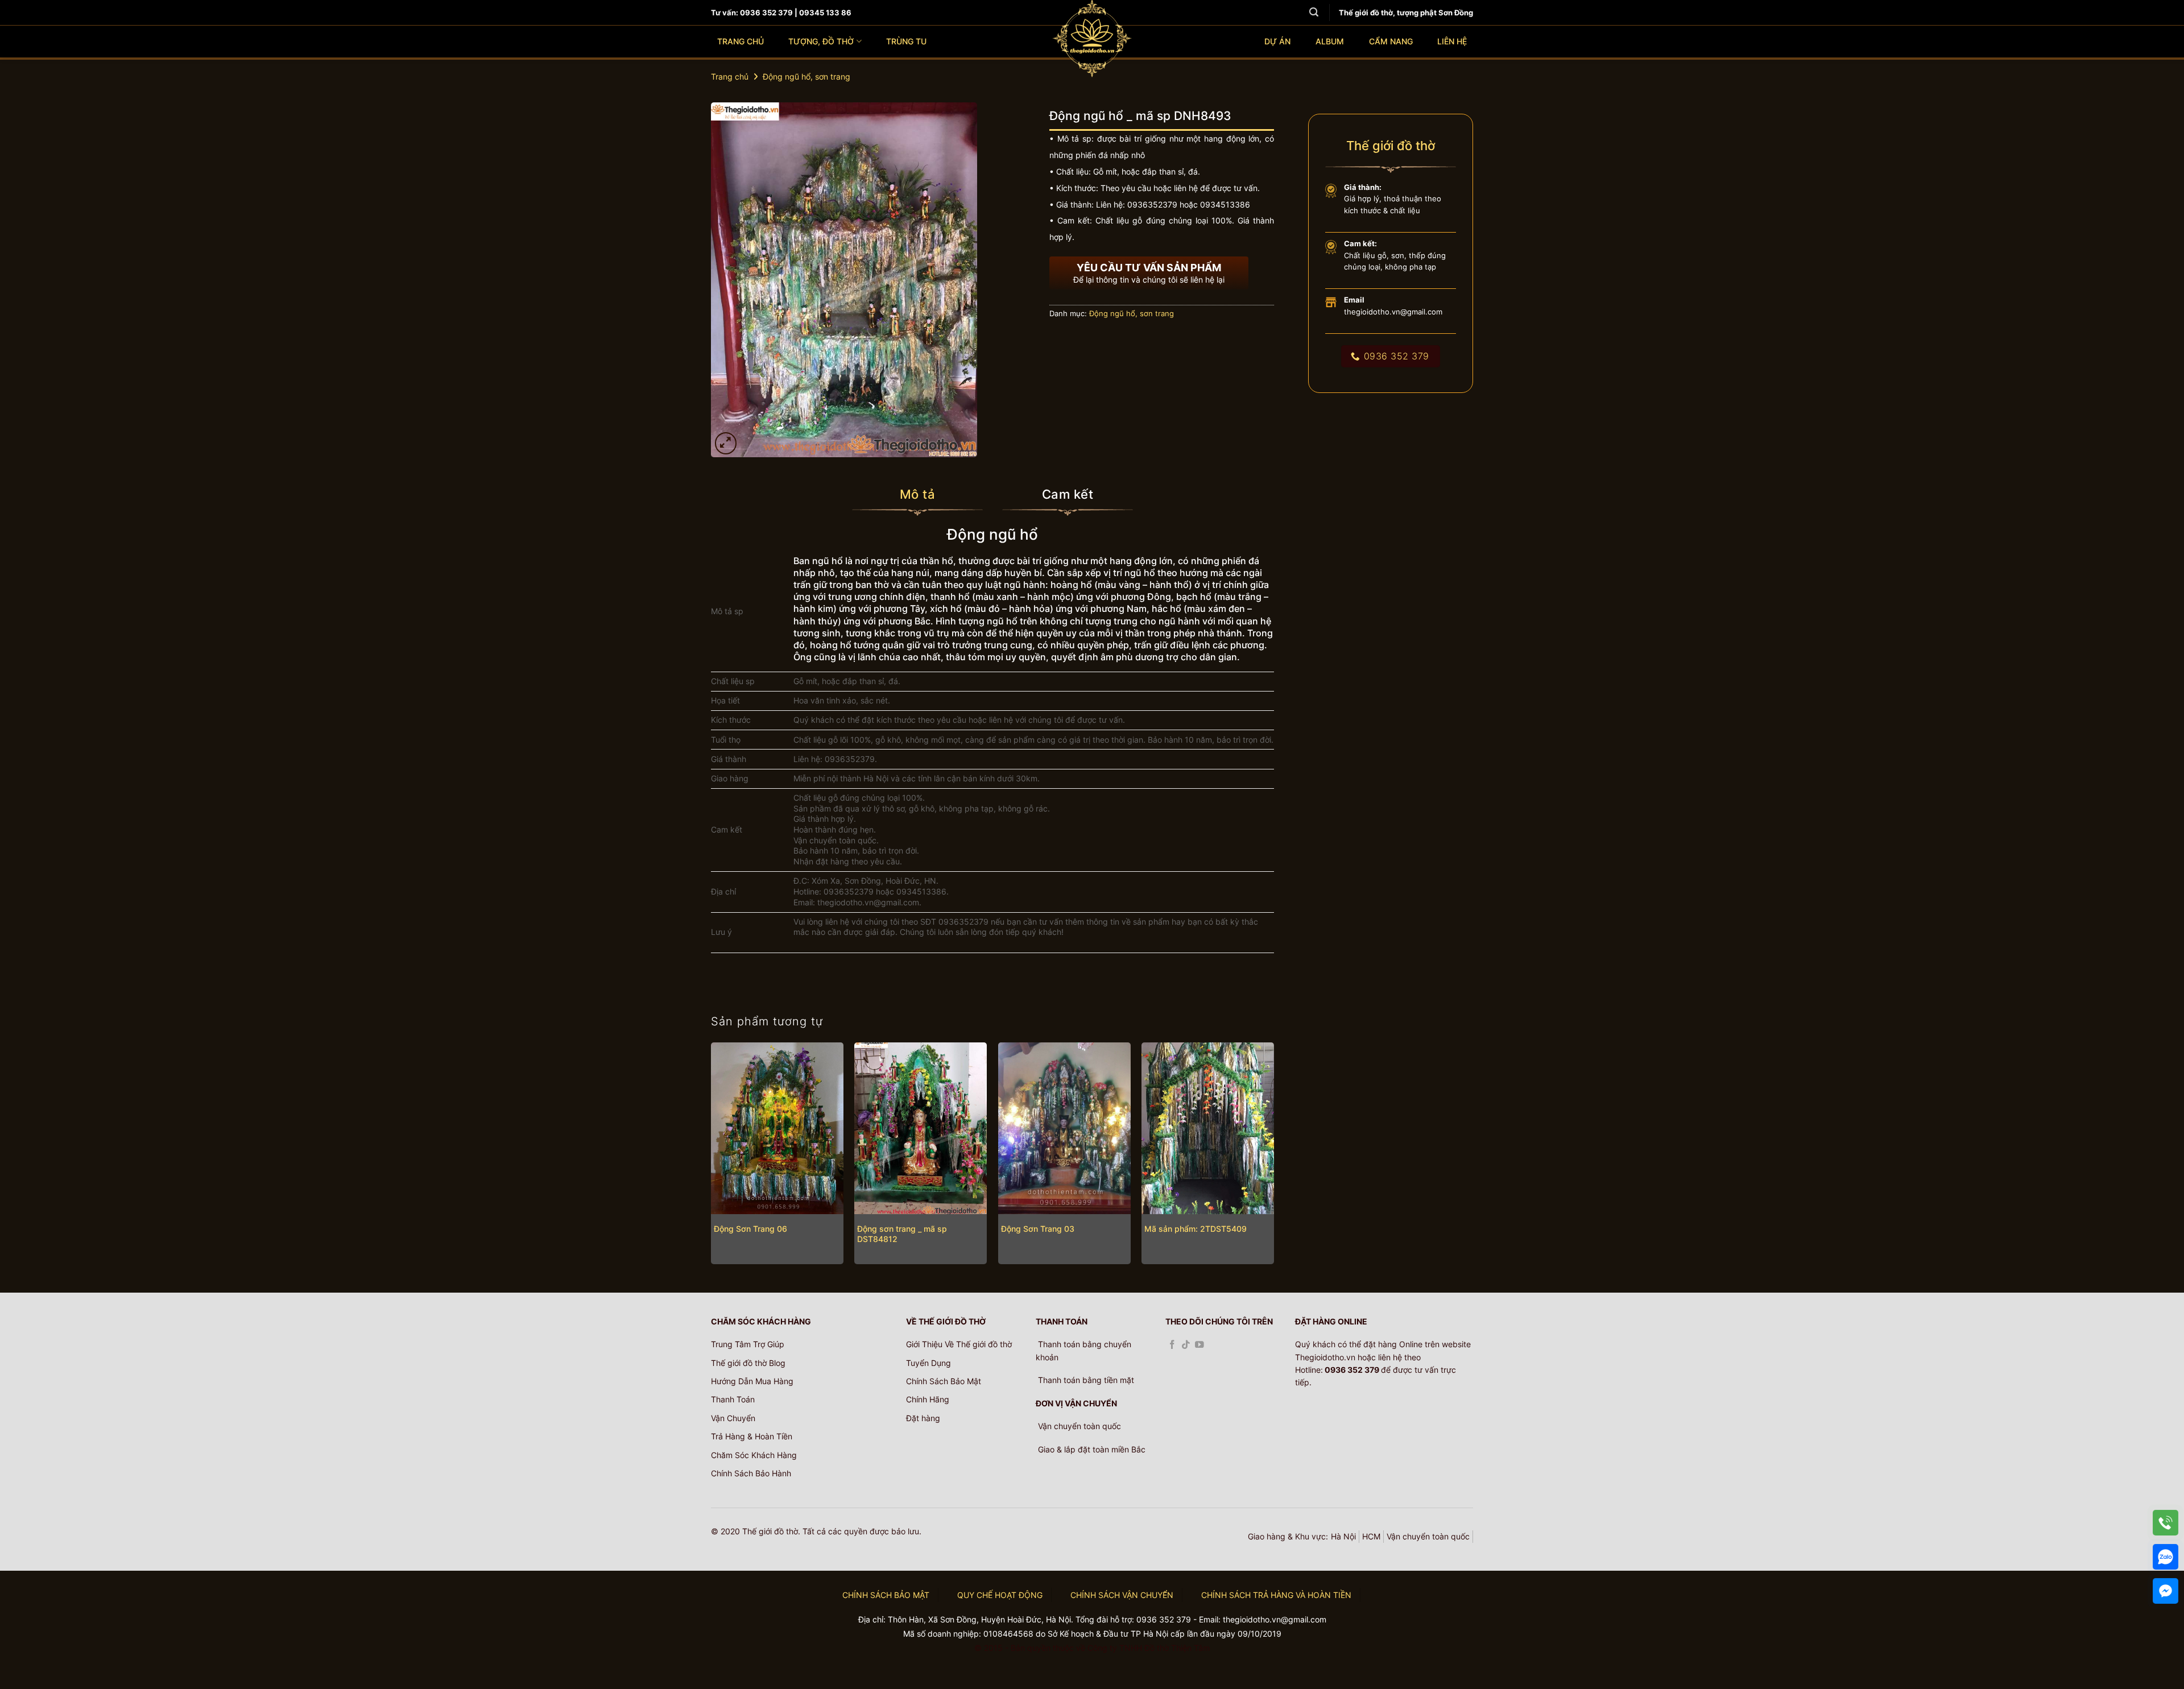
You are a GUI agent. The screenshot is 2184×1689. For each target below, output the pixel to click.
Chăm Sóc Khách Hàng (754, 1455)
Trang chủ (730, 76)
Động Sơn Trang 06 (750, 1229)
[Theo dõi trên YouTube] (1199, 1345)
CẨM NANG (1391, 41)
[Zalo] (2166, 1557)
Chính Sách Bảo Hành (751, 1473)
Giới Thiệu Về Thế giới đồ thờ (959, 1344)
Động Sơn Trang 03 (1038, 1229)
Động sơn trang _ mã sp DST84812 (902, 1234)
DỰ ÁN (1277, 41)
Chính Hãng (928, 1399)
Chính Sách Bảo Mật (944, 1381)
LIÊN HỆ (1452, 41)
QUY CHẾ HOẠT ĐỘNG (1000, 1595)
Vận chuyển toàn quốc (1428, 1536)
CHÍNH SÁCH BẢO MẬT (886, 1595)
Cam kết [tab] (1068, 494)
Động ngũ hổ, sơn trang (806, 76)
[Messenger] (2166, 1591)
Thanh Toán (733, 1399)
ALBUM (1330, 41)
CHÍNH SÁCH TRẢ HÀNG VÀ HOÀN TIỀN (1276, 1595)
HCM (1371, 1536)
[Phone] (2166, 1523)
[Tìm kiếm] (1314, 12)
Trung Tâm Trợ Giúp (748, 1344)
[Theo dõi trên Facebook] (1172, 1345)
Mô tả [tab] (917, 494)
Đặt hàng (923, 1418)
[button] (726, 443)
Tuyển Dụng (928, 1363)
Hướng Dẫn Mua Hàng (752, 1381)
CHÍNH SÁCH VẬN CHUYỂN (1122, 1595)
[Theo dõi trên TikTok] (1186, 1345)
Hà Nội (1343, 1536)
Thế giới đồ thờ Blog (748, 1363)
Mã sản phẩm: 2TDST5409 (1196, 1229)
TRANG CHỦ (741, 41)
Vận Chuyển (733, 1418)
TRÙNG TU (906, 41)
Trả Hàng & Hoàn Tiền (752, 1436)
